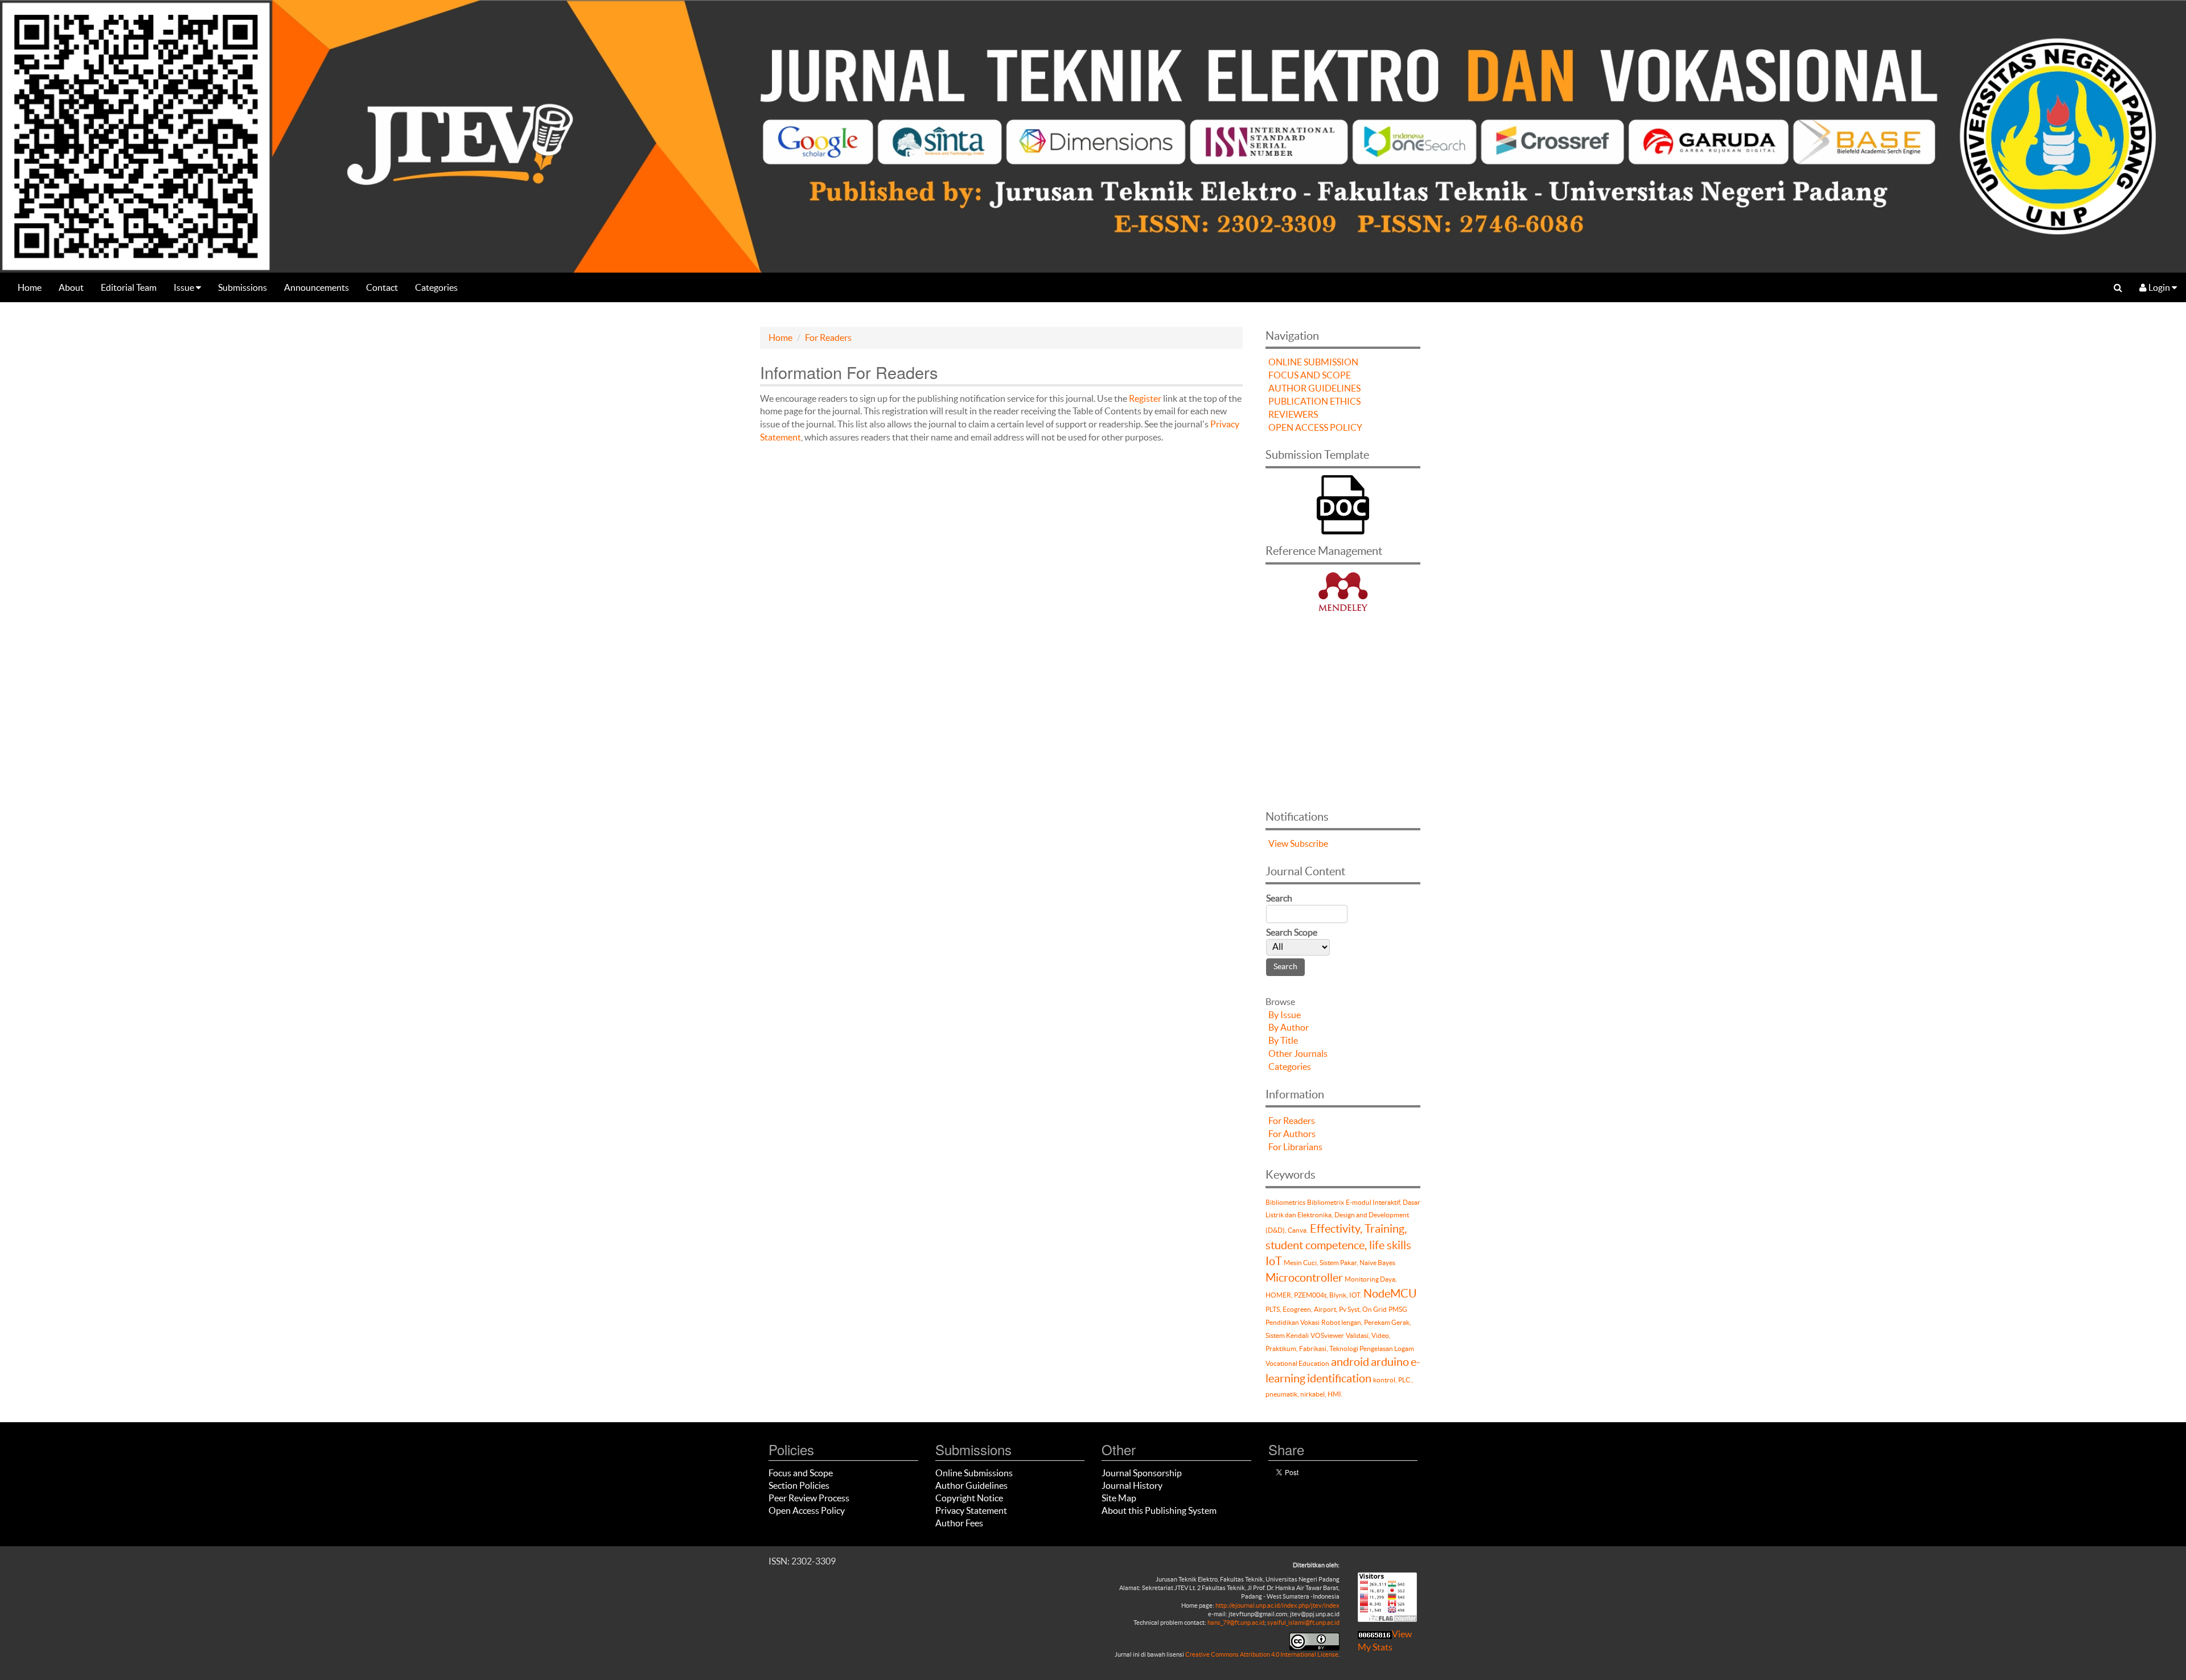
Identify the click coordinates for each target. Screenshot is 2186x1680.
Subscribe (1309, 843)
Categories (436, 287)
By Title (1283, 1040)
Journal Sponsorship (1142, 1473)
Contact (382, 287)
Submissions (243, 287)
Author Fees (959, 1523)
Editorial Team (129, 287)
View (1278, 843)
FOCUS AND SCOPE (1310, 375)
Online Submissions (974, 1473)
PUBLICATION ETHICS (1314, 401)
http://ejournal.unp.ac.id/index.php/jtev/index (1277, 1605)
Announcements (317, 287)
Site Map (1119, 1498)
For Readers (828, 337)
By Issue (1285, 1015)
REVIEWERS (1293, 414)
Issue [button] (185, 287)
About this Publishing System (1159, 1510)
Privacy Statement (971, 1510)
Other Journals (1298, 1053)
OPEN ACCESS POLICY (1315, 427)
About (71, 287)
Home (30, 287)
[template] (1343, 503)
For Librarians (1295, 1147)
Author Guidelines (971, 1485)
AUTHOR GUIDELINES (1314, 388)
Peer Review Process (809, 1498)
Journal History (1132, 1485)
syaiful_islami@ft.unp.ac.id (1303, 1623)
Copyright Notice (969, 1498)
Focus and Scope (801, 1473)
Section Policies (799, 1485)
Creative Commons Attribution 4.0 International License (1262, 1654)
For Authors (1292, 1134)
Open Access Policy (807, 1510)
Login (2159, 287)
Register (1145, 398)
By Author (1289, 1027)
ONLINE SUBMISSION (1313, 362)
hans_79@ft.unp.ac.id (1236, 1623)
